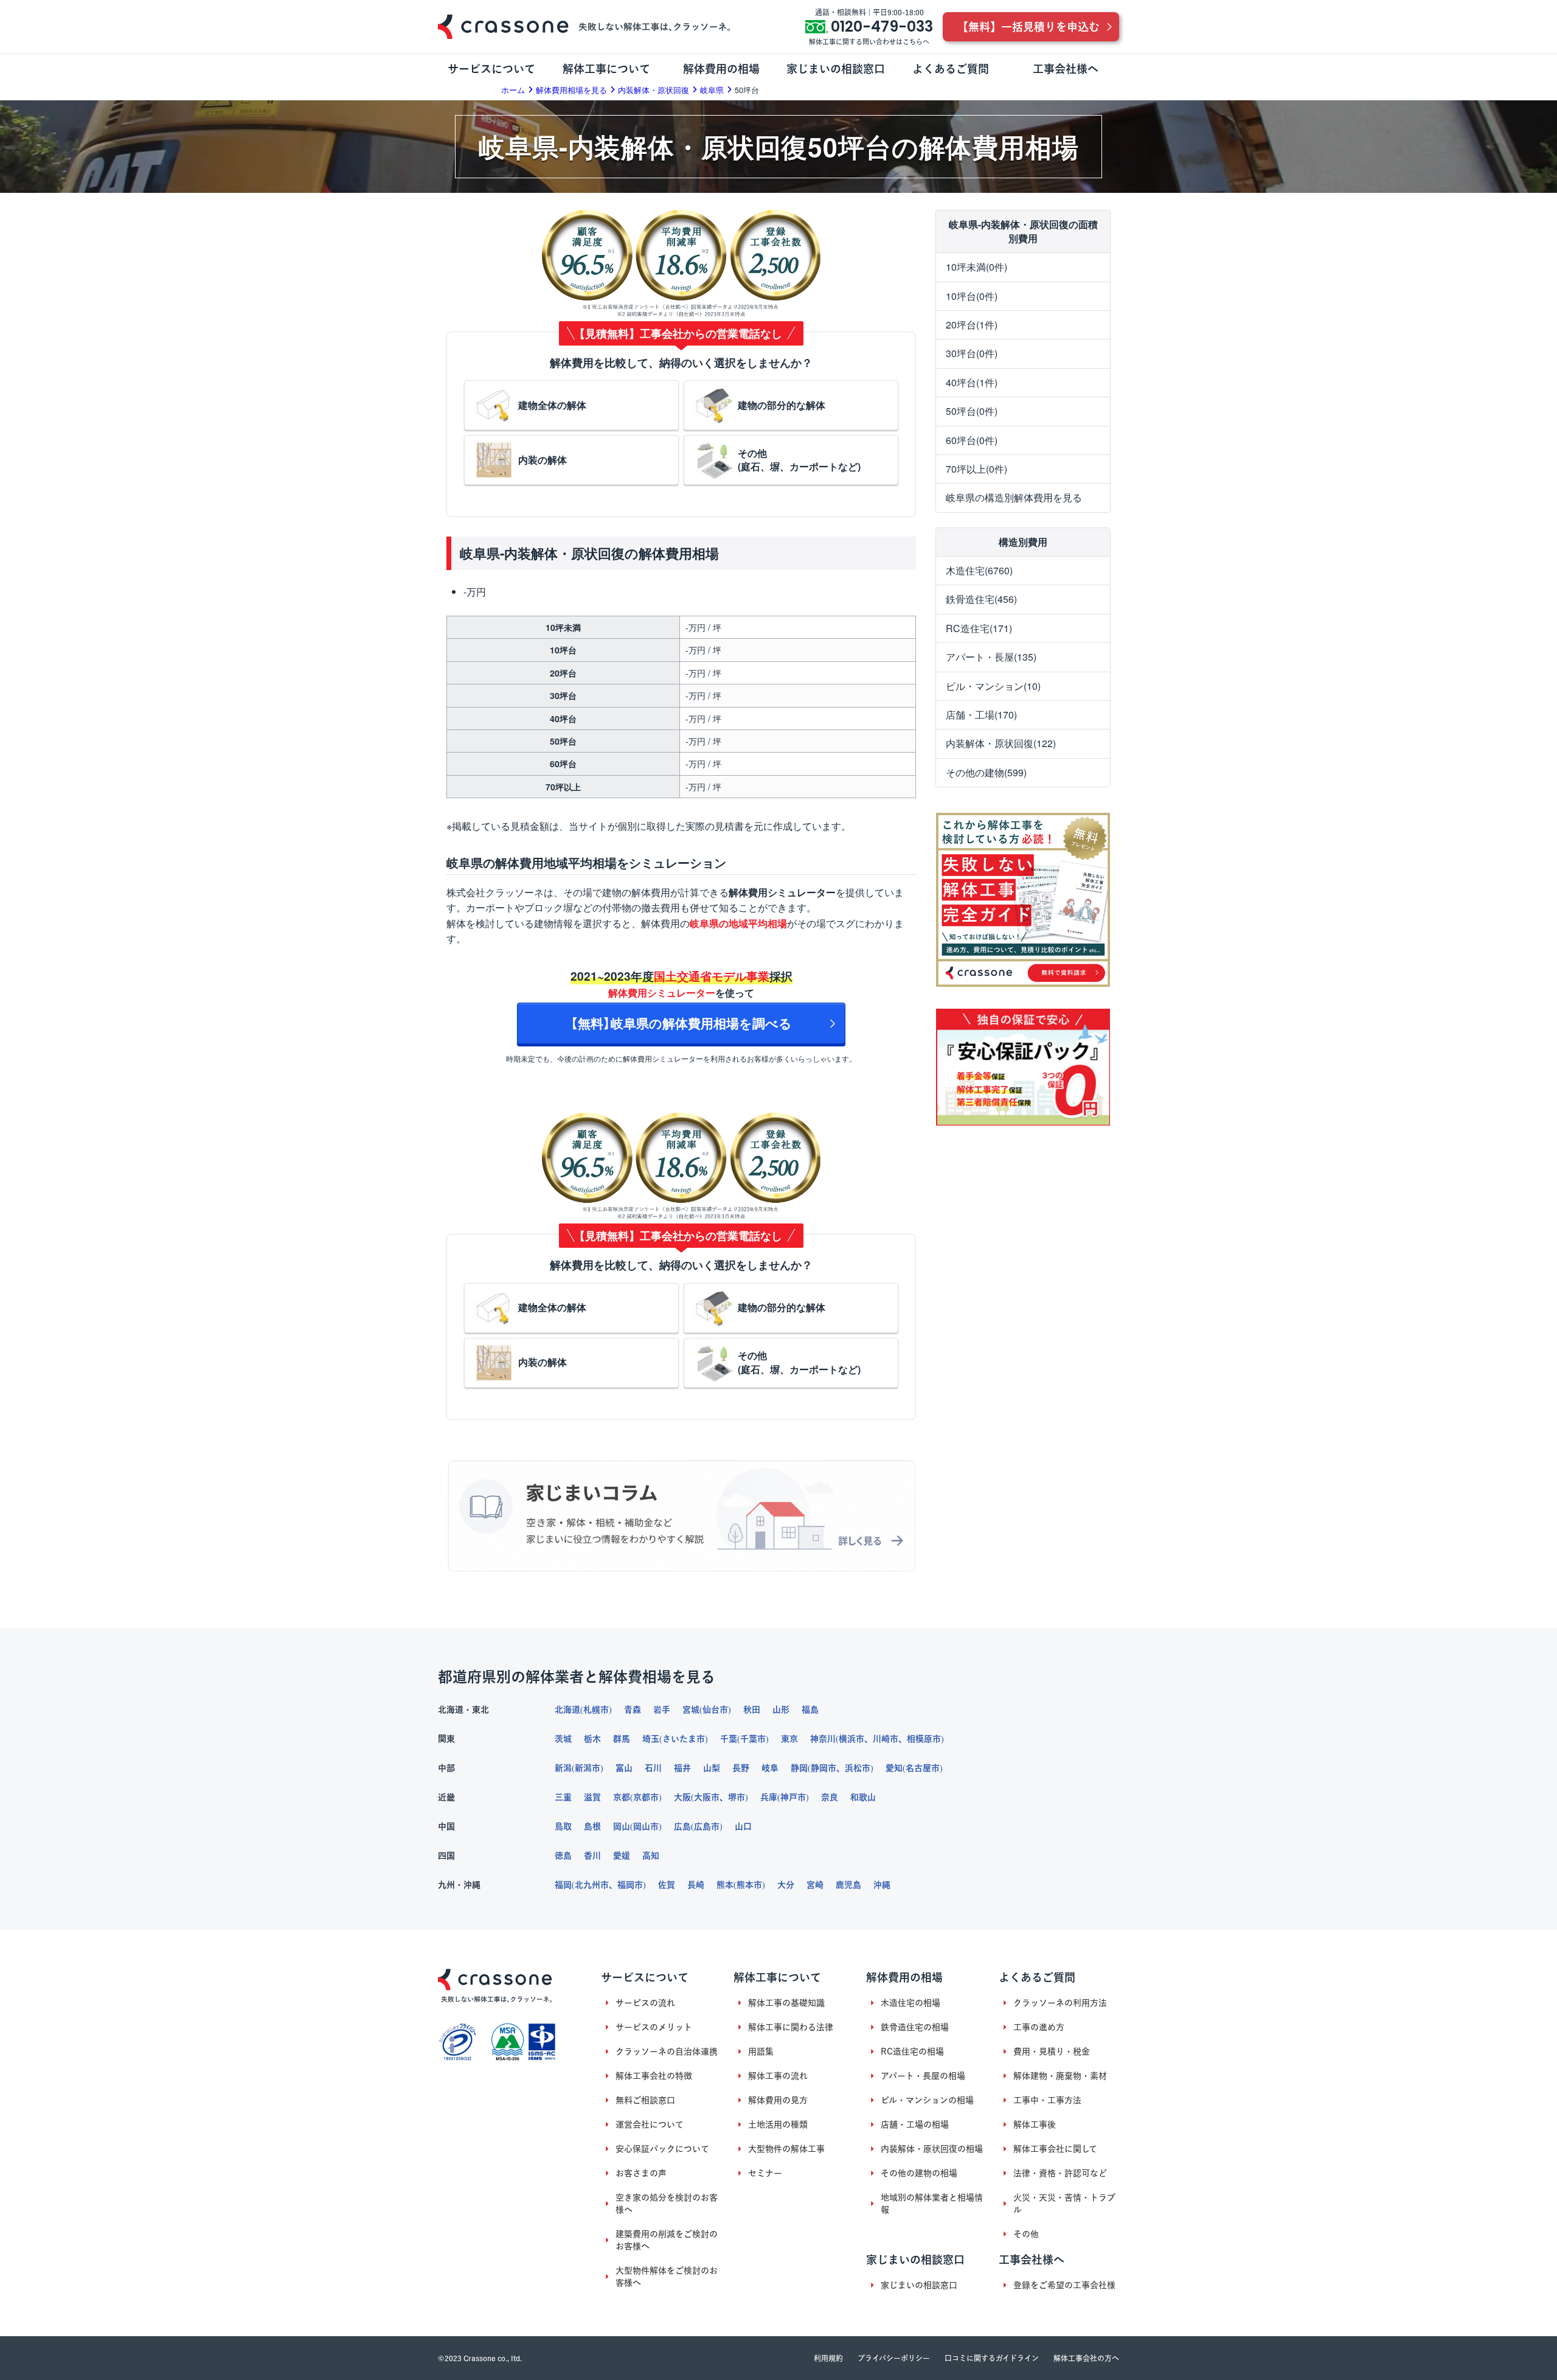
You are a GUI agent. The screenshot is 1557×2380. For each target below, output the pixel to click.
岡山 (622, 1826)
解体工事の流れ (778, 2076)
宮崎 (815, 1885)
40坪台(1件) (972, 382)
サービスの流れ (645, 2003)
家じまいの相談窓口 (919, 2285)
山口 (743, 1826)
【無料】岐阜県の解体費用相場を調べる (681, 1023)
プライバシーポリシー (894, 2358)
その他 (1026, 2234)
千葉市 (753, 1739)
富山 (624, 1768)
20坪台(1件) (972, 325)
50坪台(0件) (972, 411)
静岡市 (824, 1768)
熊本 (725, 1885)
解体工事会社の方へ (1086, 2358)
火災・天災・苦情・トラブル (1064, 2204)
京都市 (646, 1797)
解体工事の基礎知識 (786, 2003)
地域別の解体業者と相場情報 (932, 2204)
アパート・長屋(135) (991, 657)
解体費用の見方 (778, 2100)
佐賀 (667, 1885)
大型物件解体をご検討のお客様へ (667, 2277)
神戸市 (793, 1797)
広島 (682, 1826)
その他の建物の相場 (919, 2173)
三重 (563, 1797)
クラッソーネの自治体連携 (667, 2051)
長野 (741, 1768)
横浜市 (851, 1739)
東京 (789, 1739)
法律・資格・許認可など (1060, 2173)
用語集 (761, 2051)
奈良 (830, 1797)
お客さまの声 (641, 2173)
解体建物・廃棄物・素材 (1060, 2076)
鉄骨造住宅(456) (981, 599)
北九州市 (592, 1885)
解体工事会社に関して (1055, 2149)
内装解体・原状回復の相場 (932, 2149)
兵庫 (769, 1797)
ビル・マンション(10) (993, 686)
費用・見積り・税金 (1052, 2051)
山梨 (712, 1768)
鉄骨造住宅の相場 (915, 2027)
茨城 (563, 1739)
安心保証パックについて (662, 2149)
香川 (592, 1856)
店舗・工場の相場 (915, 2124)
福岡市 (630, 1885)
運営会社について (650, 2124)
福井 (682, 1768)
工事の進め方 (1039, 2027)
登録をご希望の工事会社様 (1064, 2285)
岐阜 (770, 1768)
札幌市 (596, 1710)
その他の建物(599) (986, 772)
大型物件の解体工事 (786, 2149)
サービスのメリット (654, 2027)
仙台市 (715, 1710)
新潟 (563, 1768)
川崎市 (886, 1739)
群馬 (622, 1739)
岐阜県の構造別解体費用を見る (1014, 497)
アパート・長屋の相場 (923, 2076)
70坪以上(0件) (976, 469)
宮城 (691, 1710)
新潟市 (588, 1768)
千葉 (729, 1739)
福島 (810, 1710)
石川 (653, 1768)
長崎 (696, 1885)
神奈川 (823, 1739)
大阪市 (707, 1797)
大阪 (682, 1797)
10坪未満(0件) (976, 267)
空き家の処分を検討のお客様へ (667, 2204)
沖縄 (882, 1885)
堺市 (737, 1797)
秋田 (752, 1710)
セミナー (765, 2173)
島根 (592, 1826)
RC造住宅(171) (979, 628)
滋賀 (592, 1797)
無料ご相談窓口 (645, 2100)
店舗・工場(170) (981, 715)
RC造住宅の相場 (912, 2051)
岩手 (662, 1710)
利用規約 (828, 2358)
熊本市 (749, 1885)
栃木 (592, 1739)
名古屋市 (923, 1768)
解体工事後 (1035, 2124)
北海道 (567, 1710)
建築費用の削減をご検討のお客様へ (667, 2240)
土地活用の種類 (778, 2124)
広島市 (707, 1826)
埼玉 (651, 1739)
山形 (781, 1710)
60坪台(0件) (972, 440)
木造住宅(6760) (979, 570)
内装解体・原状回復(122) (1001, 743)
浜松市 (858, 1768)
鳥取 (563, 1826)
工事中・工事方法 (1047, 2100)
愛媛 (622, 1856)
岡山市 (646, 1826)
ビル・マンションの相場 (927, 2100)
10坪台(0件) (972, 296)
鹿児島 (848, 1885)
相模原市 (924, 1739)
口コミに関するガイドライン (992, 2358)
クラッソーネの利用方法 (1060, 2003)
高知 (651, 1856)
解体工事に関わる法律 (791, 2027)
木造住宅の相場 (910, 2003)
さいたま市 (684, 1739)
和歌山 (863, 1797)
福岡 (563, 1885)
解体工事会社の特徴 (654, 2076)
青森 (633, 1710)
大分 (786, 1885)
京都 (622, 1797)
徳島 (563, 1856)
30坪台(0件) (972, 353)
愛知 (894, 1768)
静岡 (799, 1768)
